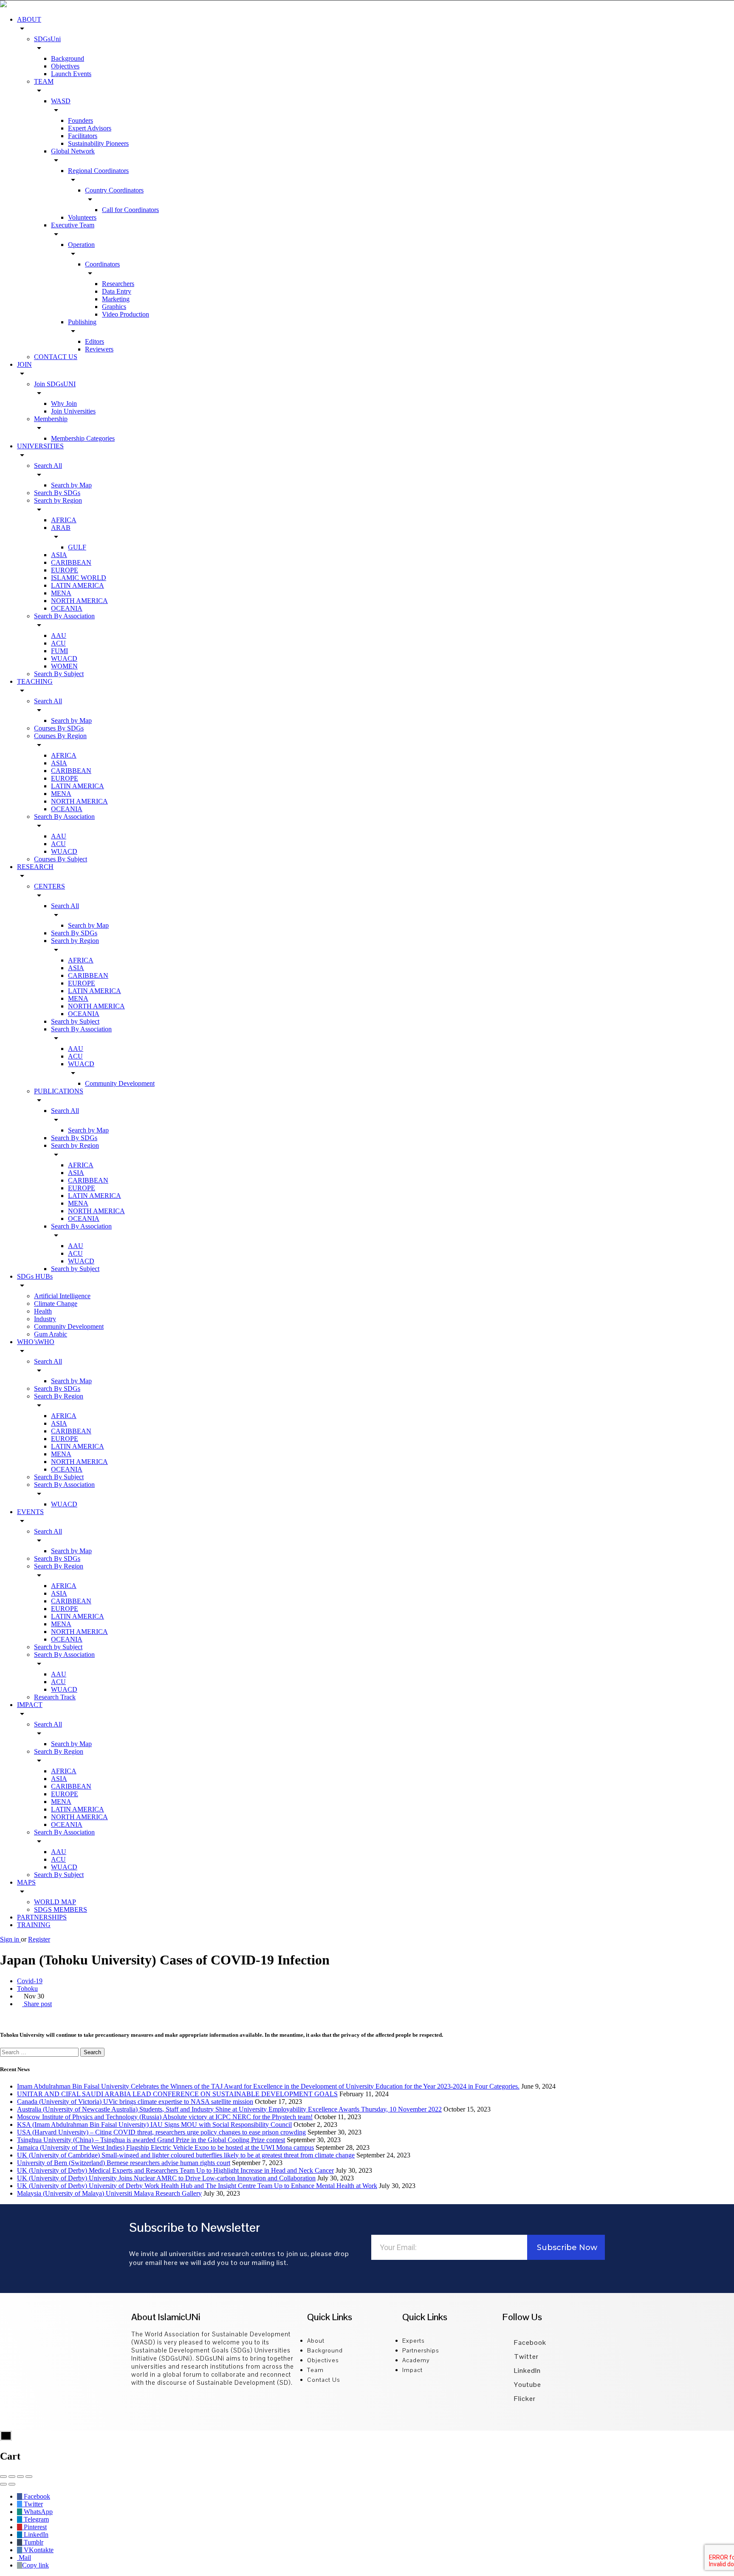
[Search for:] (40, 2052)
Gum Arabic (51, 1334)
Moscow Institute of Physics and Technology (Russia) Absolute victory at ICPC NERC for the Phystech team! (165, 2117)
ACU (58, 643)
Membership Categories (83, 438)
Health (43, 1311)
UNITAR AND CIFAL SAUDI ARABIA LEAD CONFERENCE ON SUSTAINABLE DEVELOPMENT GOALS (177, 2094)
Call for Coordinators (130, 210)
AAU (59, 636)
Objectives (65, 66)
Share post (37, 2004)
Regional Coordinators (98, 171)
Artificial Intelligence (62, 1296)
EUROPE (65, 570)
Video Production (126, 314)
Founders (80, 120)
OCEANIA (67, 608)
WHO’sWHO (36, 1342)
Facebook (529, 2342)
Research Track (55, 1697)
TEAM (44, 81)
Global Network (73, 151)
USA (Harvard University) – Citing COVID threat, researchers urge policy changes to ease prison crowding (161, 2132)
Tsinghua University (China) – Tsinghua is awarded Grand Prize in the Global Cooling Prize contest (151, 2140)
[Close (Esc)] (3, 2477)
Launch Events (71, 74)
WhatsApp (37, 2512)
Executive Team (73, 225)
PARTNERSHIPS (42, 1917)
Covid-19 (30, 1981)
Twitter (525, 2357)
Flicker (524, 2399)
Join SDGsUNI (55, 384)
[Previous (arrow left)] (3, 2484)
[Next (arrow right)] (12, 2484)
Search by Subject (75, 1021)
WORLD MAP (55, 1902)
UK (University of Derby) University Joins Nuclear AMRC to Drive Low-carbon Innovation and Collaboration (166, 2178)
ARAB (61, 528)
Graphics (114, 307)
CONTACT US (56, 357)
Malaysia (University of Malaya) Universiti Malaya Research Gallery (109, 2193)
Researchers (118, 284)
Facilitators (83, 136)
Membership (51, 419)
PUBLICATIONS (59, 1091)
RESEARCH (35, 867)
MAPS (26, 1882)
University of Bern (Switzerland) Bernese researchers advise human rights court (124, 2163)
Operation (81, 245)
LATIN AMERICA (78, 585)
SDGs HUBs (35, 1276)
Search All (48, 466)
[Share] (12, 2477)
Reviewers (99, 349)
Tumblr (33, 2542)
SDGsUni (47, 39)
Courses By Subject (61, 859)
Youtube (527, 2385)
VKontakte (38, 2550)
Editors (95, 341)
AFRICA (64, 520)
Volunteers (82, 217)
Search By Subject (59, 674)
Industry (45, 1319)
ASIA (59, 555)
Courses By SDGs (59, 728)
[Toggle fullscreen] (20, 2477)
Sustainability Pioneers (98, 143)
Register (39, 1939)
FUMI (59, 651)
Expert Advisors (90, 128)
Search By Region (59, 1396)
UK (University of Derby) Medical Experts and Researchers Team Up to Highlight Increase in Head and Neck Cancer (175, 2170)
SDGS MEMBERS (61, 1909)
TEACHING (35, 681)
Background (68, 58)
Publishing (82, 322)
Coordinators (102, 264)
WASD (61, 101)
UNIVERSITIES (40, 446)
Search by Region (58, 500)
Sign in (10, 1939)
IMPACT (30, 1705)
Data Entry (117, 291)
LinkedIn (527, 2371)
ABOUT (29, 19)
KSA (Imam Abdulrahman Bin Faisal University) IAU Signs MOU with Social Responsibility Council (154, 2124)
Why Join (64, 403)
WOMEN (64, 666)
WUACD (64, 658)
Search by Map (71, 485)
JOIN (24, 364)
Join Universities (73, 411)
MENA (61, 593)
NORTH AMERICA (79, 601)
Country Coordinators (114, 190)
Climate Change (56, 1304)
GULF (77, 547)
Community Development (120, 1083)
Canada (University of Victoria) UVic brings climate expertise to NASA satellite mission (135, 2102)
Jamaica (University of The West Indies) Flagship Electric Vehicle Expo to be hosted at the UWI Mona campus (165, 2147)
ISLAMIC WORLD (79, 578)
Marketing (116, 299)
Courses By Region (60, 736)
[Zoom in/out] (29, 2477)
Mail (24, 2558)
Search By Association (64, 616)
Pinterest (34, 2527)
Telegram (35, 2519)
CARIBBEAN (71, 562)
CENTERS (49, 886)
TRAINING (34, 1925)
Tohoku (27, 1989)
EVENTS (30, 1512)
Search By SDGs (57, 493)
